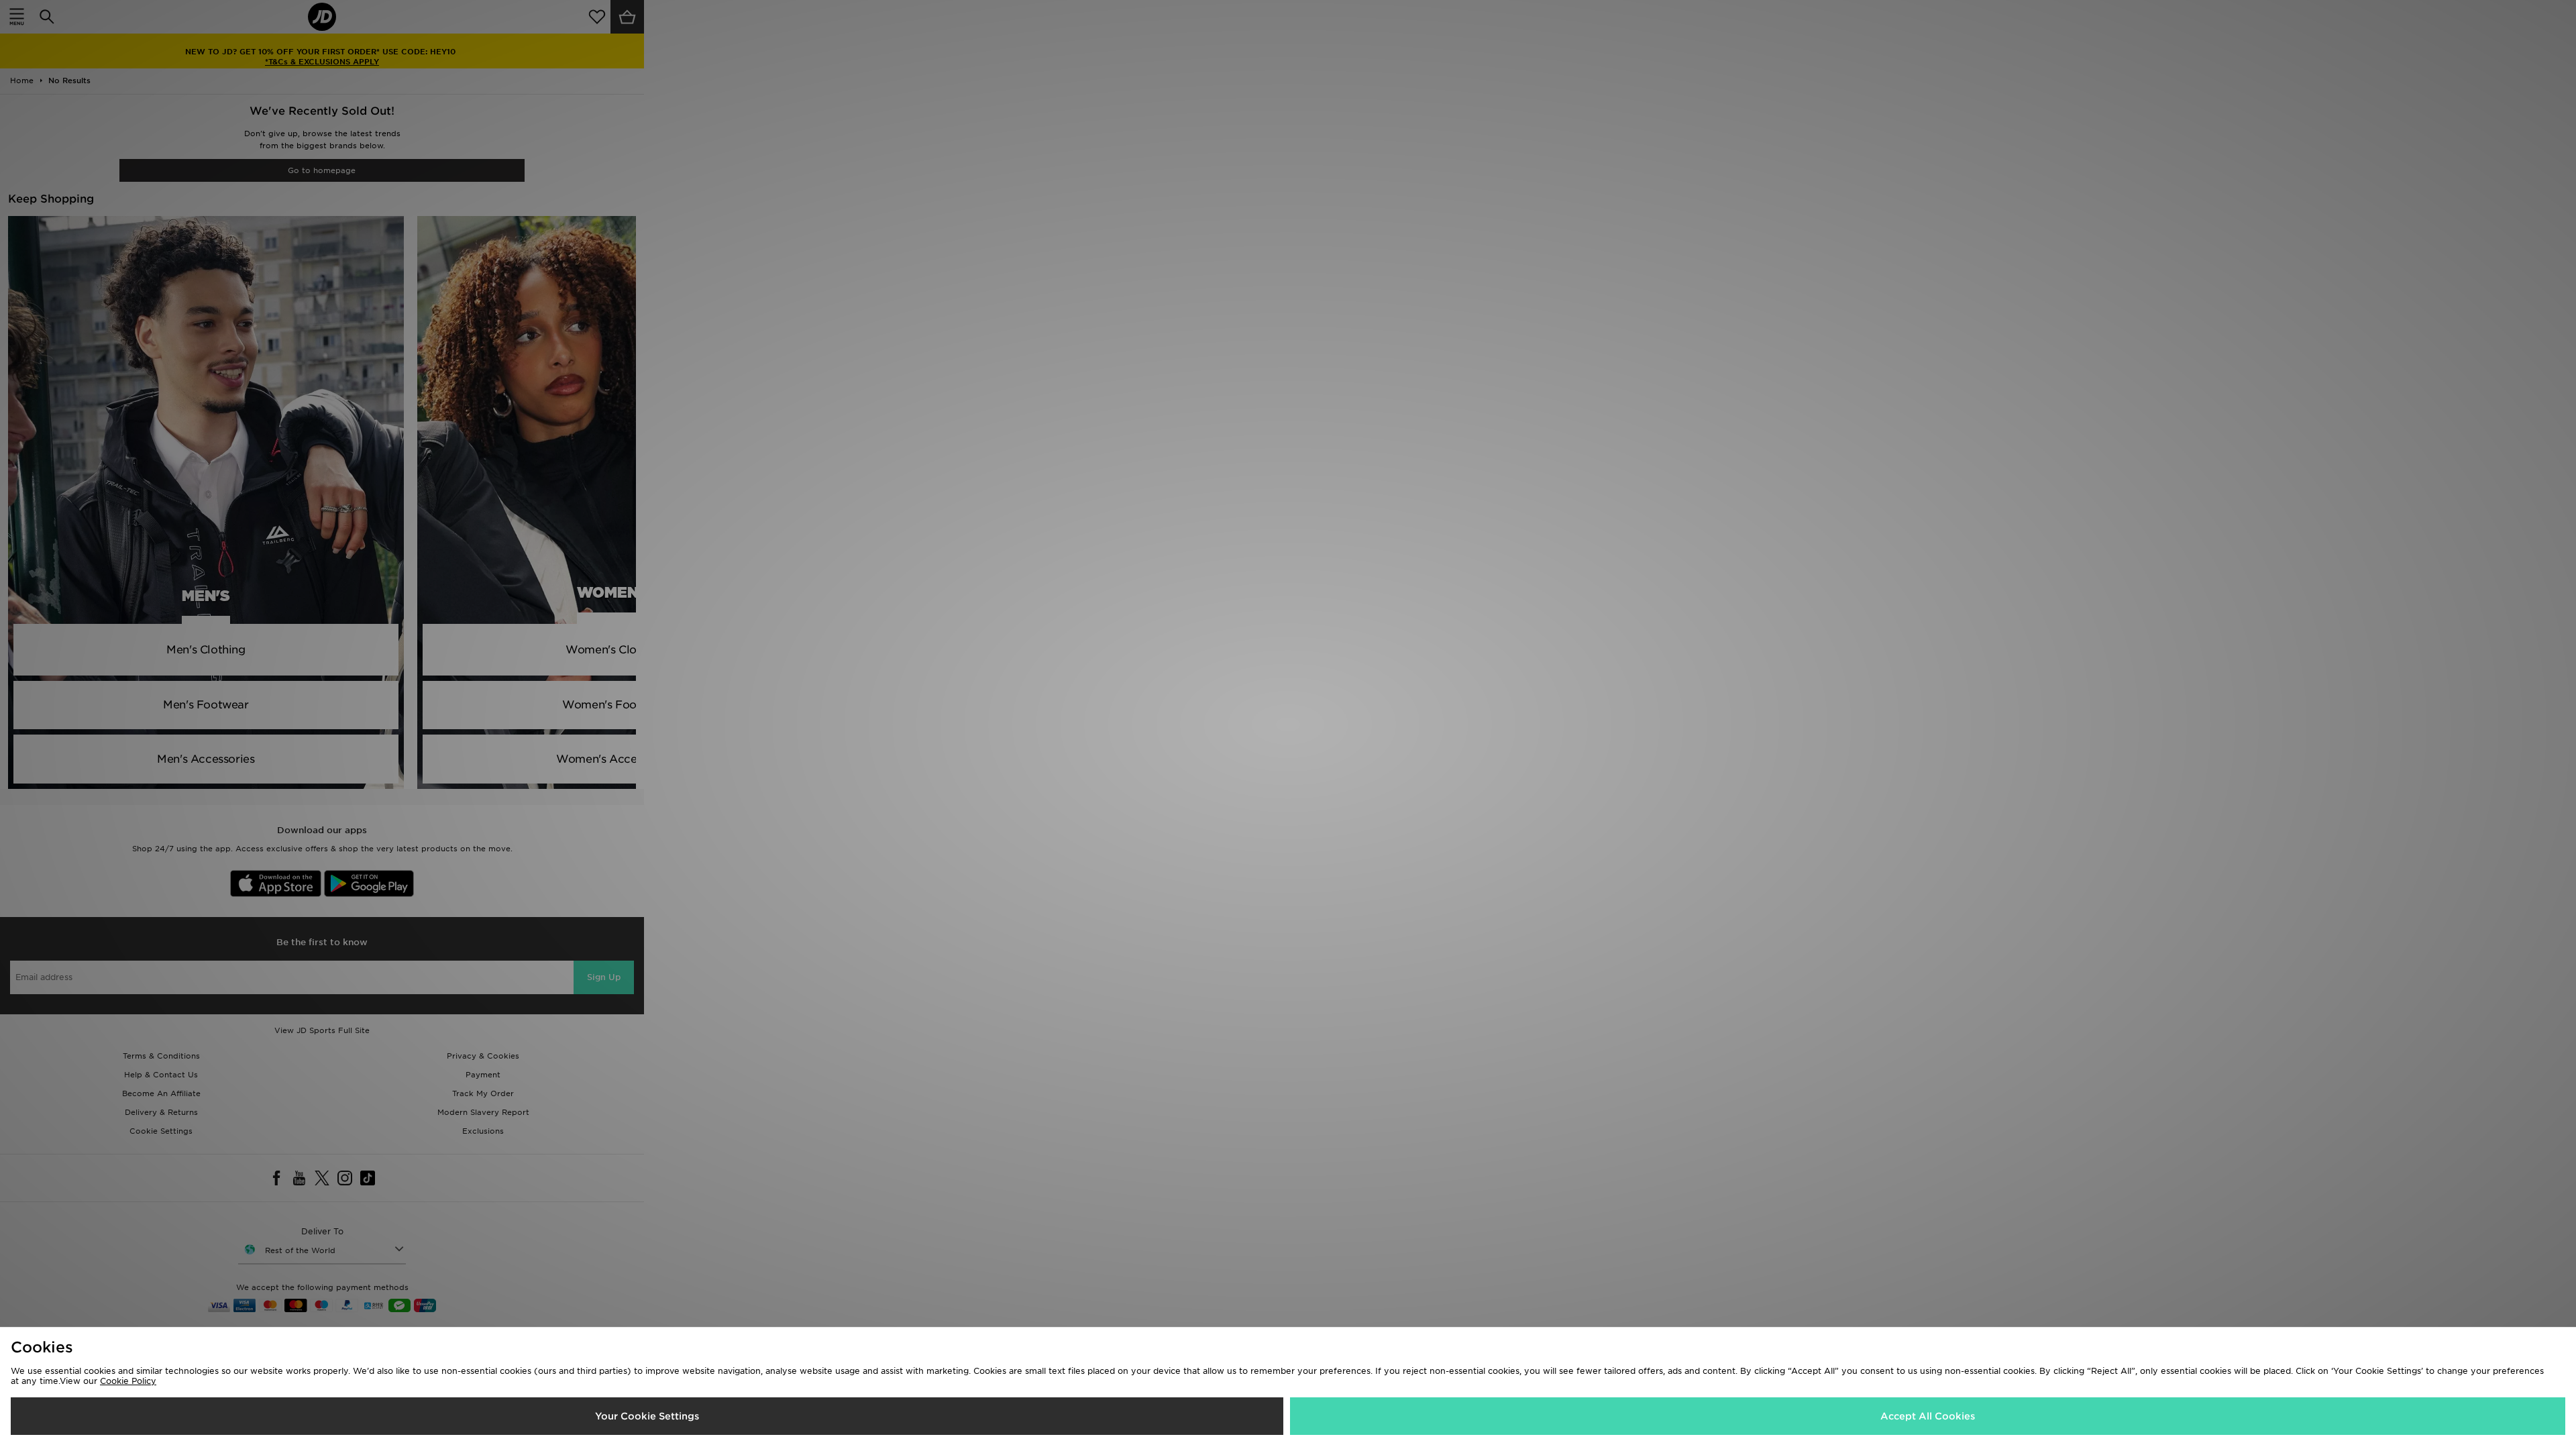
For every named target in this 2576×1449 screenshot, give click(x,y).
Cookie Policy (128, 1381)
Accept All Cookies (1928, 1416)
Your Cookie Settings (647, 1416)
